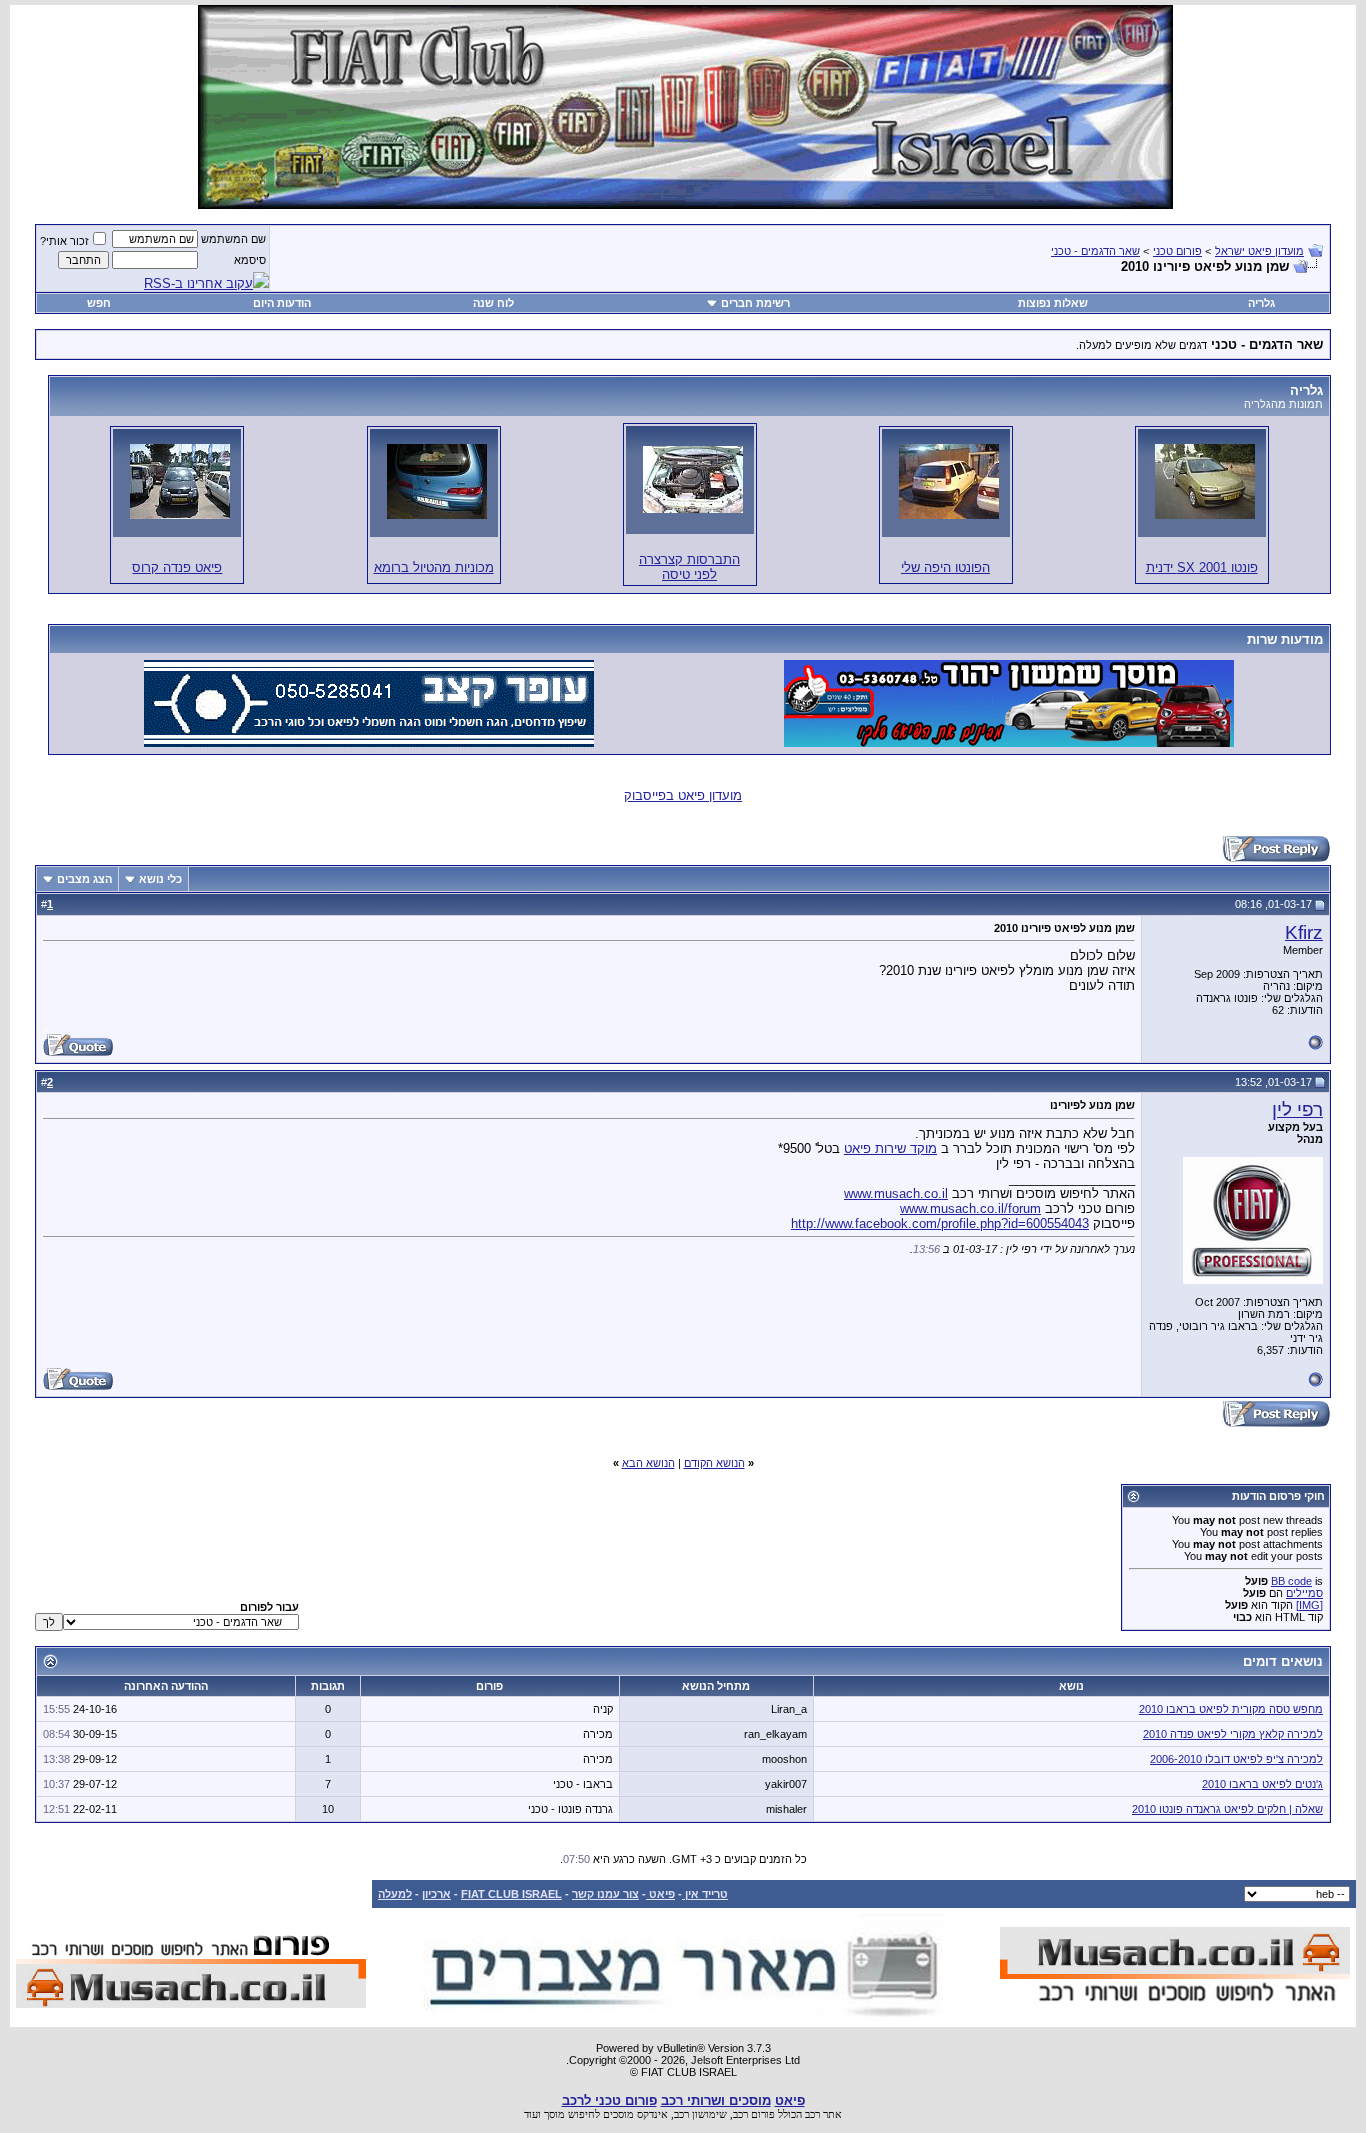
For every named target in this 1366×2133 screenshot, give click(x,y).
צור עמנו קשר (605, 1894)
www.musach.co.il (896, 1193)
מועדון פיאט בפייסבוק (683, 795)
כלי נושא (160, 879)
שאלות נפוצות (1053, 303)
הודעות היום (282, 303)
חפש (99, 303)
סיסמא (250, 260)
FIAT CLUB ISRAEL (511, 1894)
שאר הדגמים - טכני (1095, 251)
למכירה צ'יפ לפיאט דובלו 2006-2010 (1236, 1759)
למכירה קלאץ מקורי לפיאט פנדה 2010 (1233, 1734)
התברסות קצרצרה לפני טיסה (689, 567)
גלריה (1261, 303)
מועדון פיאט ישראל (1259, 251)
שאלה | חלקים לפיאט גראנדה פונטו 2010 (1227, 1809)
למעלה (395, 1894)
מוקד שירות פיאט (890, 1148)
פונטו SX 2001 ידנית (1202, 567)
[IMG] (1309, 1605)
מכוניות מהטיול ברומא (434, 567)
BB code (1291, 1581)
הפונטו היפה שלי (945, 567)
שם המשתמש (233, 239)
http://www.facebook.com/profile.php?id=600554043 (940, 1223)
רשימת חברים (755, 303)
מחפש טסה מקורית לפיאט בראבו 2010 (1231, 1709)
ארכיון (436, 1894)
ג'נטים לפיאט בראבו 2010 (1262, 1784)
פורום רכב (754, 2114)
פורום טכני (1177, 251)
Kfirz (1304, 932)
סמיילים (1304, 1593)
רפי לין (1297, 1109)
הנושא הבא (648, 1463)
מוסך (554, 2114)
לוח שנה (493, 303)
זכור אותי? (64, 241)
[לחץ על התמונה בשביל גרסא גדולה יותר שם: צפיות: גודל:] (1205, 481)
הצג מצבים (84, 879)
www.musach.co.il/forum (970, 1208)
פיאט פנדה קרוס (177, 567)
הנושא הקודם (714, 1463)
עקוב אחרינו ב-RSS (198, 283)
